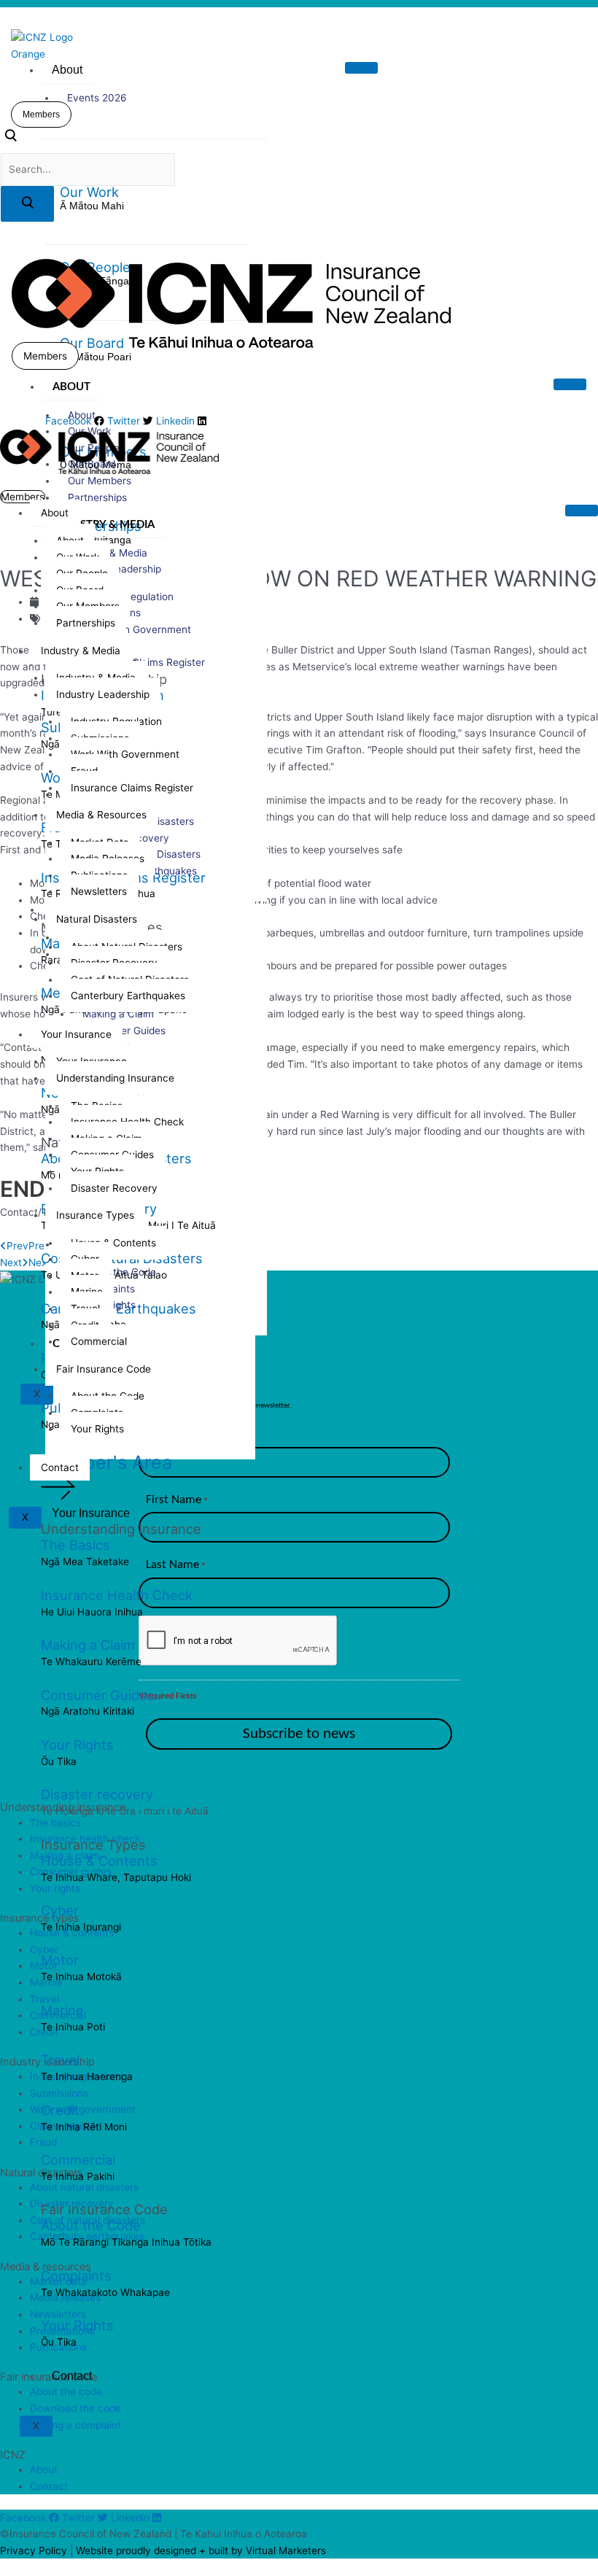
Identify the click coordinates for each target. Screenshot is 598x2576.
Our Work (89, 192)
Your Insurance (91, 1513)
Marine (62, 2010)
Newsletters (99, 891)
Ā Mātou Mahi (92, 206)
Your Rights (77, 1745)
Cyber (60, 1910)
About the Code (91, 2225)
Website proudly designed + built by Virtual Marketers (201, 2550)
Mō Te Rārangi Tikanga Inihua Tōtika (126, 2242)
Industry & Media (104, 525)
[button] (11, 139)
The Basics (75, 1545)
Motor (60, 1960)
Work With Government (137, 629)
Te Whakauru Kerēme (91, 1661)
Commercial (78, 2160)
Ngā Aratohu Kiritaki (88, 1711)
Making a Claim (88, 1645)
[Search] (27, 204)
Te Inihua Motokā (81, 1976)
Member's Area (106, 1462)
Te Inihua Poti (73, 2027)
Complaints (76, 2276)
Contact (72, 2376)
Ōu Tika (59, 1761)
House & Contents (99, 1861)
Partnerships (97, 497)
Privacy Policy (34, 2550)
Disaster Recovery (114, 1188)
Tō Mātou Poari (96, 357)
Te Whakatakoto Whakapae (105, 2292)
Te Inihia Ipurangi (81, 1927)
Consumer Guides (98, 1695)
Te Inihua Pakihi (78, 2176)
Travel (60, 2060)
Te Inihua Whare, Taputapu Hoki (116, 1877)
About (67, 70)
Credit (60, 2110)
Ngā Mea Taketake (85, 1561)
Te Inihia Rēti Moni (84, 2127)
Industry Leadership (103, 694)
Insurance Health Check (117, 1595)
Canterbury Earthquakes (128, 996)
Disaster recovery (97, 1794)
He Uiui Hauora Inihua (92, 1612)
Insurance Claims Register (132, 788)
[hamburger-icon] (361, 68)
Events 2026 (97, 98)
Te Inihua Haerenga (87, 2076)
